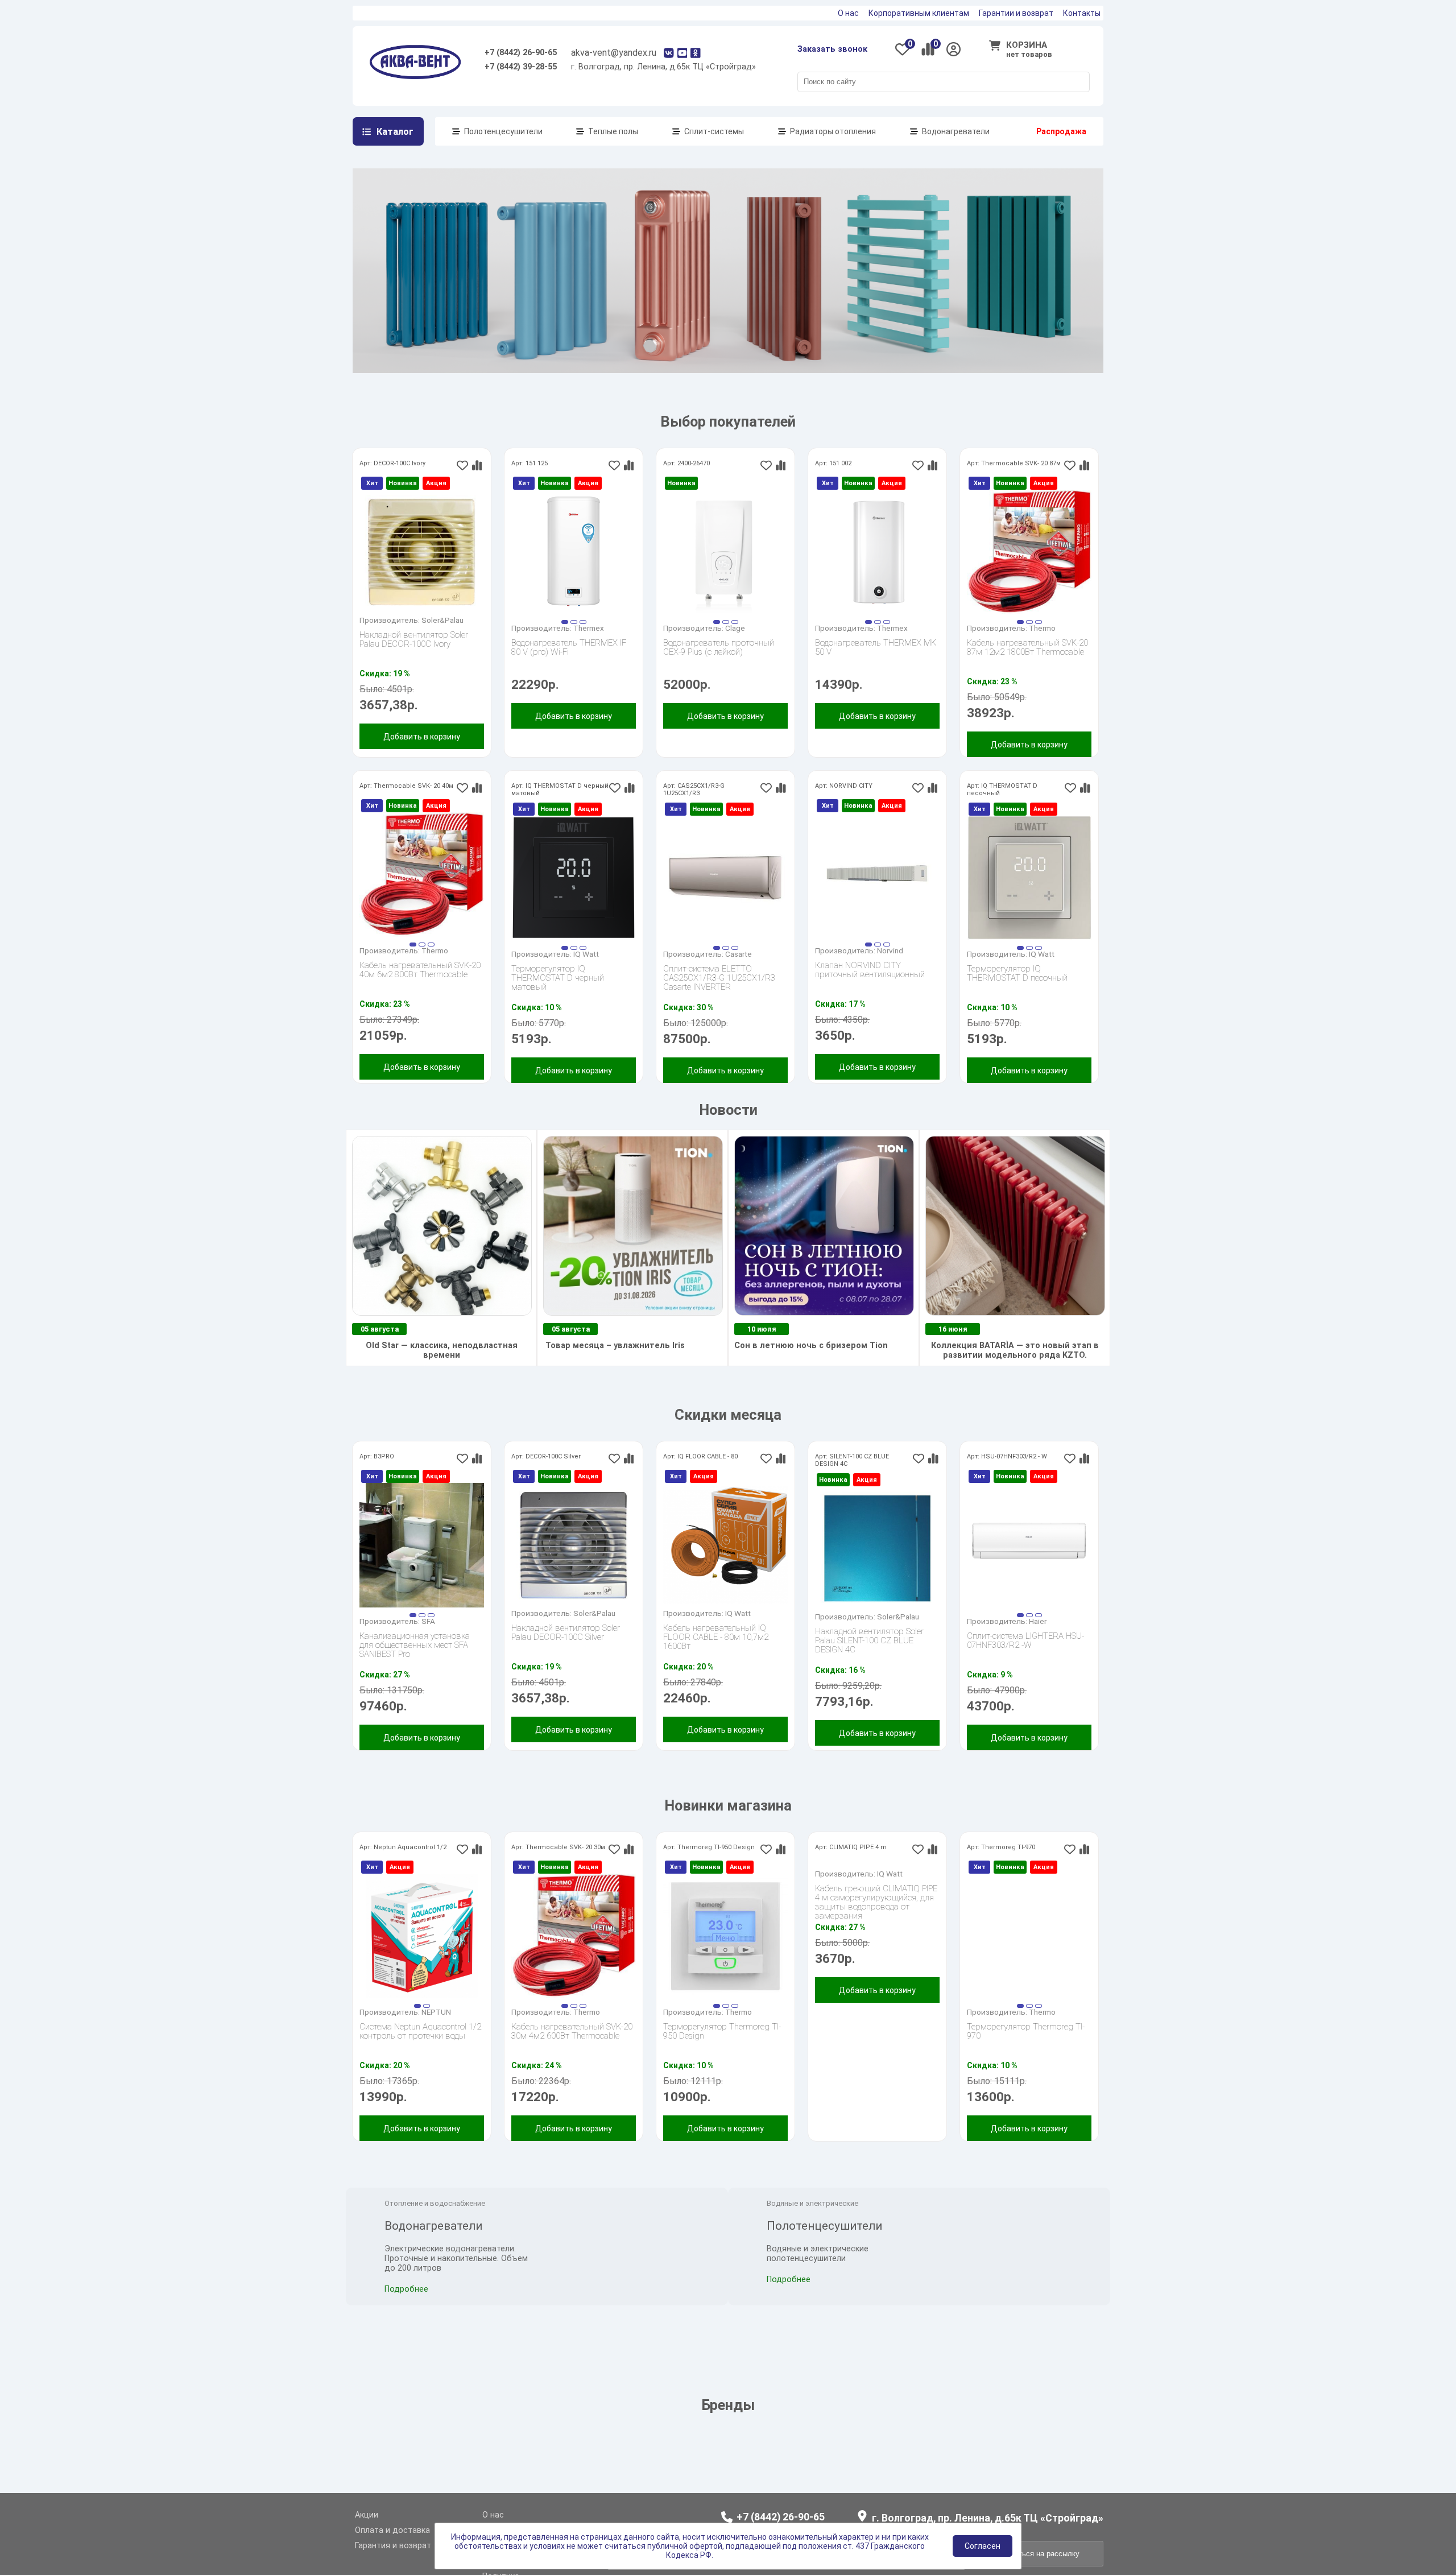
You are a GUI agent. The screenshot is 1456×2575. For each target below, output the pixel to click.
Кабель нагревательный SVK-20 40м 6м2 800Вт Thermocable (420, 989)
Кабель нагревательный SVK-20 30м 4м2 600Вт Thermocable (572, 2050)
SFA (428, 1640)
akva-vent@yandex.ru (614, 53)
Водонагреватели (956, 131)
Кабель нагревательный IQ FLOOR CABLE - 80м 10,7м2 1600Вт (716, 1656)
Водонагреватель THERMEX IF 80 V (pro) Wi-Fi (569, 666)
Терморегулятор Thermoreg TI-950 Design (722, 2050)
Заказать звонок (832, 49)
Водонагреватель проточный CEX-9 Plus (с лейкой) (719, 666)
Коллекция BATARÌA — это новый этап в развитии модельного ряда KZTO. (1015, 1369)
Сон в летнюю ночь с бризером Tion (811, 1364)
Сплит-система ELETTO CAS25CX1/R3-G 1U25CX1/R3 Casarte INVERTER (719, 997)
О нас (848, 13)
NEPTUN (436, 2031)
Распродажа (1061, 131)
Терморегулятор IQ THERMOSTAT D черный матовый (558, 997)
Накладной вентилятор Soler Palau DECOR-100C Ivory (414, 658)
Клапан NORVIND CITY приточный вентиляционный (870, 989)
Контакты (1082, 13)
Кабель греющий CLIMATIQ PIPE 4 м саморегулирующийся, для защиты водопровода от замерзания (876, 2033)
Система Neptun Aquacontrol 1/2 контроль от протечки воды (420, 2050)
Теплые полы (613, 131)
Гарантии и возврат (1016, 13)
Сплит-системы (714, 131)
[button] (565, 641)
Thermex (589, 647)
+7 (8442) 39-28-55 (521, 67)
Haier (1038, 1640)
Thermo (1042, 647)
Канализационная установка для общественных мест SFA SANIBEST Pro (415, 1664)
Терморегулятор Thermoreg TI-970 (1026, 2050)
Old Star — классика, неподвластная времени (442, 1369)
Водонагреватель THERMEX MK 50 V (876, 666)
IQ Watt (586, 973)
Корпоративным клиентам (919, 13)
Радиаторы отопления (833, 131)
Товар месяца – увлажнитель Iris (614, 1364)
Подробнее (406, 2343)
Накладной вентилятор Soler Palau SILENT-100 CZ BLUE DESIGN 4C (869, 1659)
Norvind (890, 969)
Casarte (739, 973)
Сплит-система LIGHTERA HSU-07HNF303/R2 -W (1025, 1660)
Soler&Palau (442, 639)
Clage (735, 647)
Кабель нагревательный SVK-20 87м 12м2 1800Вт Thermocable (1027, 666)
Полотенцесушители (503, 131)
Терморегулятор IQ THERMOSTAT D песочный (1017, 992)
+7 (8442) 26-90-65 (521, 53)
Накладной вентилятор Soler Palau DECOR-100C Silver (566, 1652)
